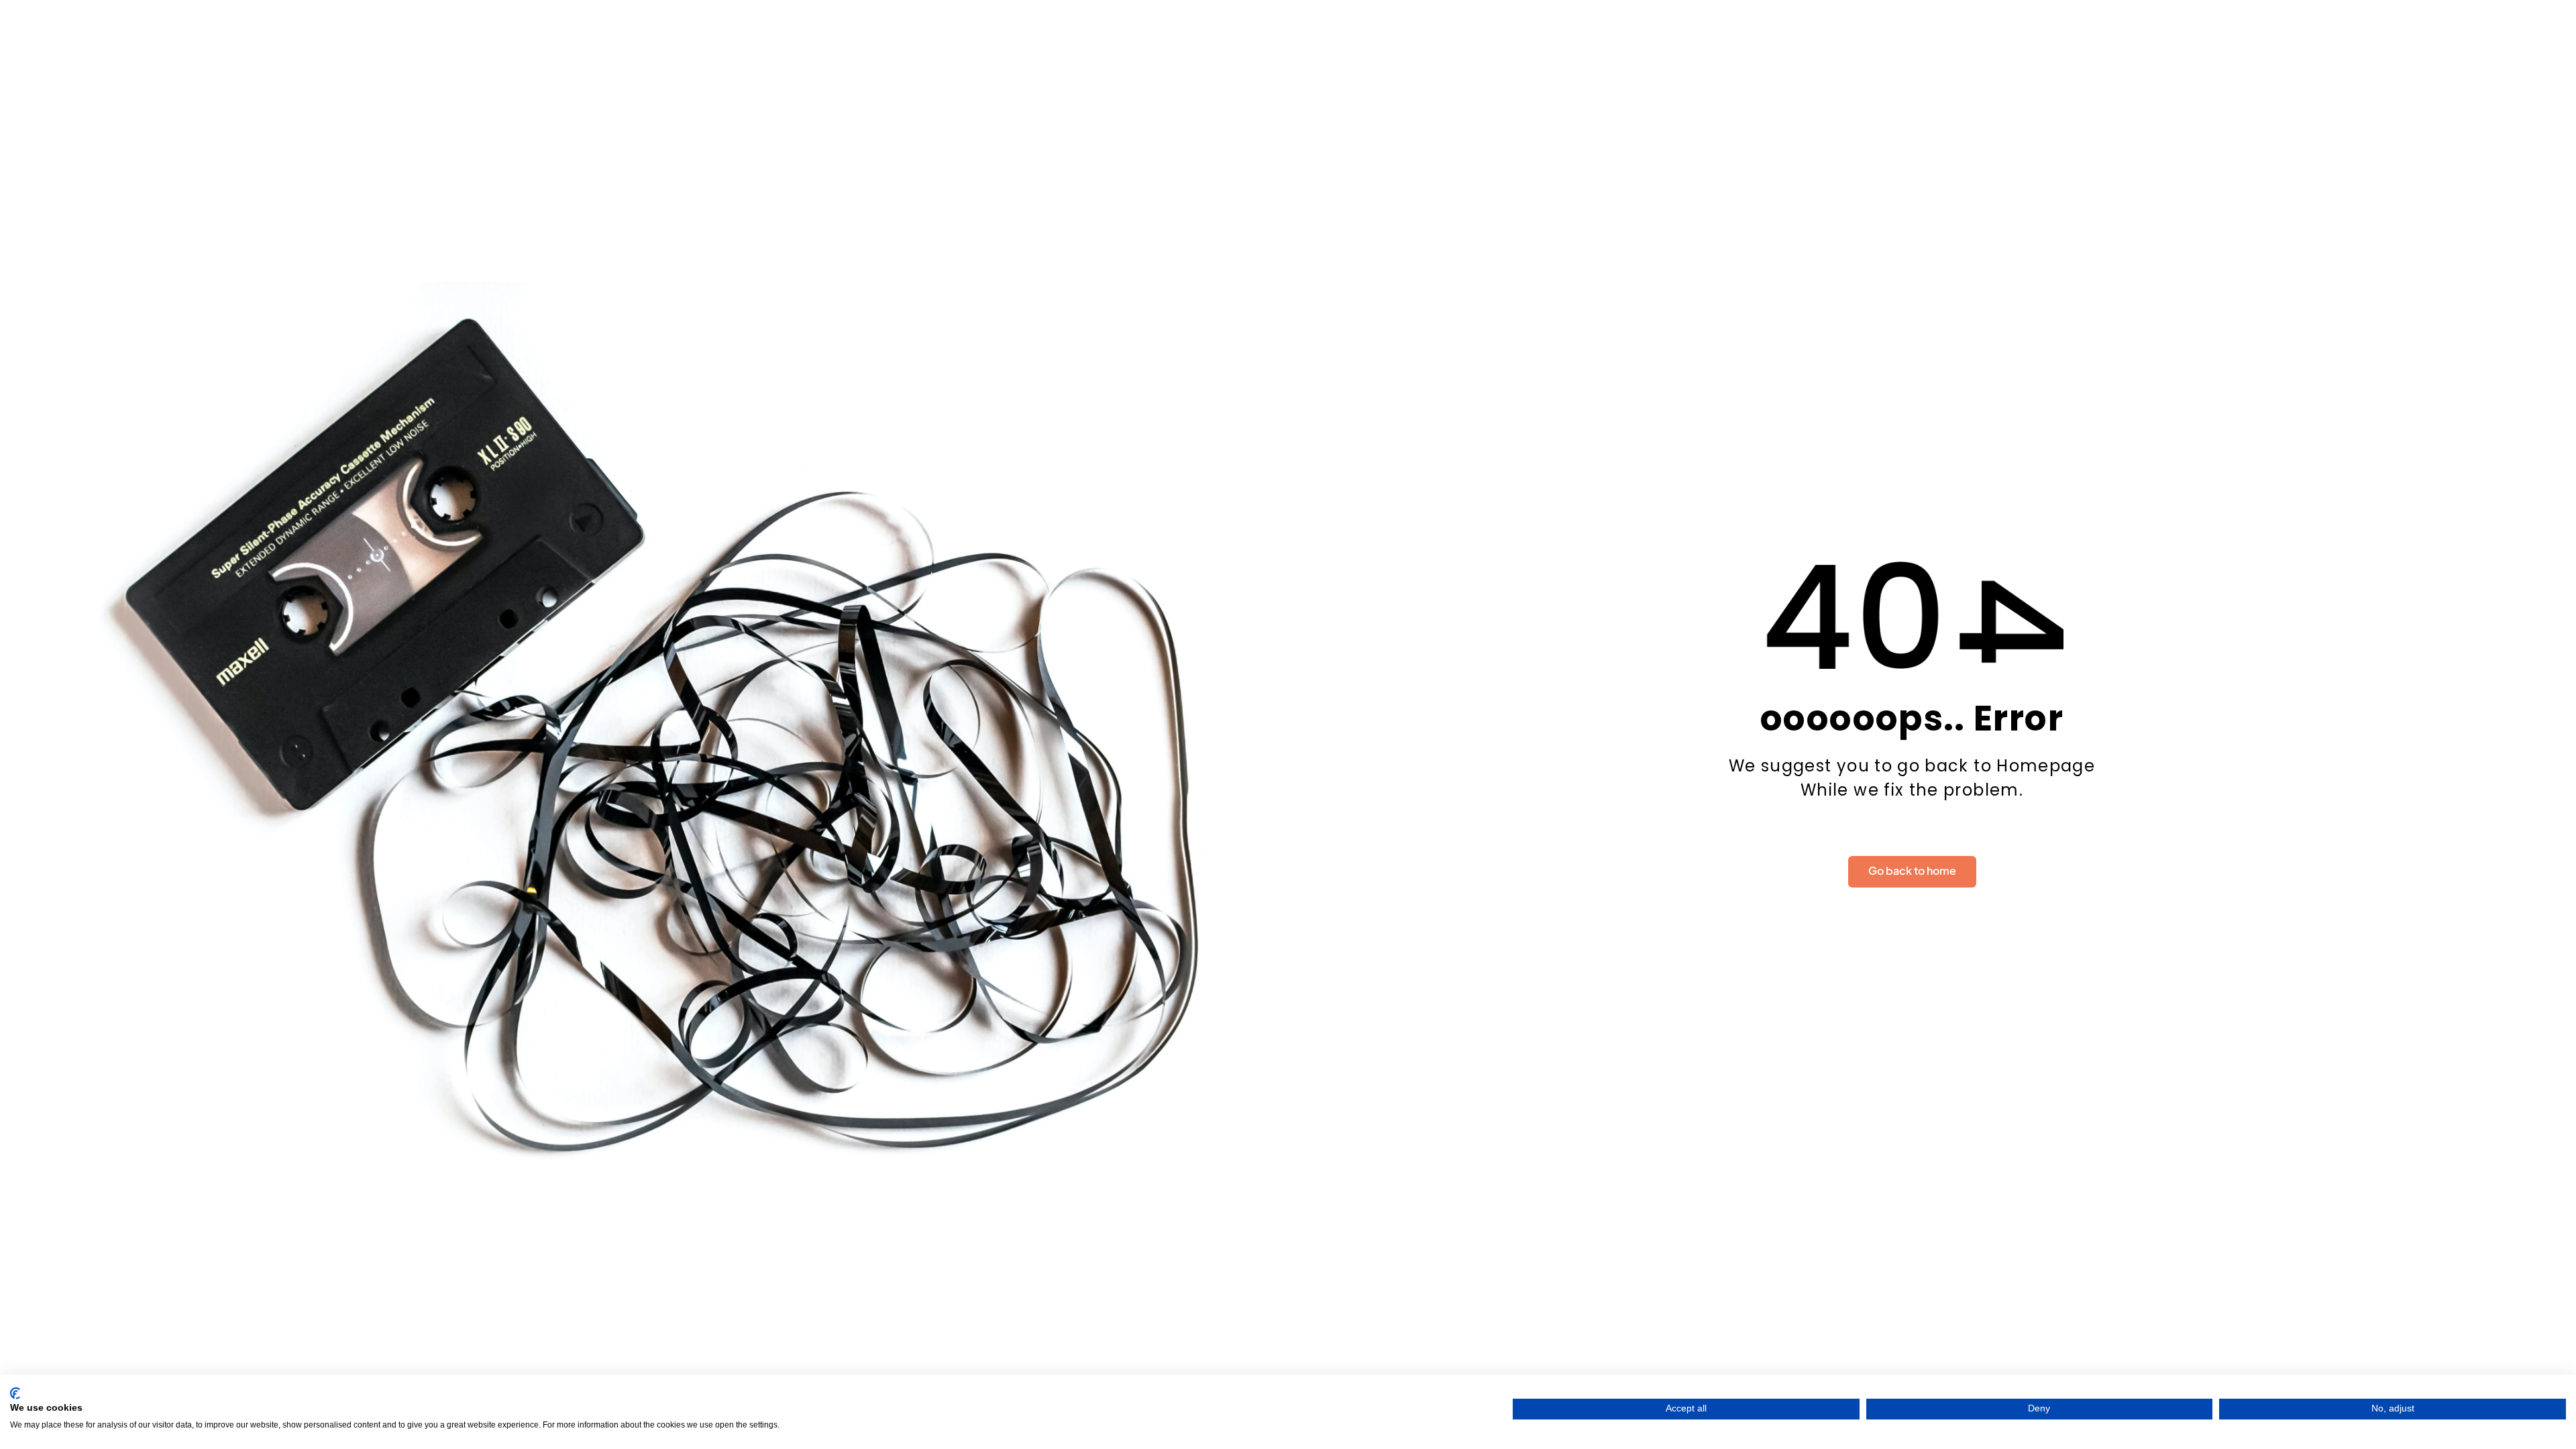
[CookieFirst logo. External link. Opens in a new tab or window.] (15, 1393)
